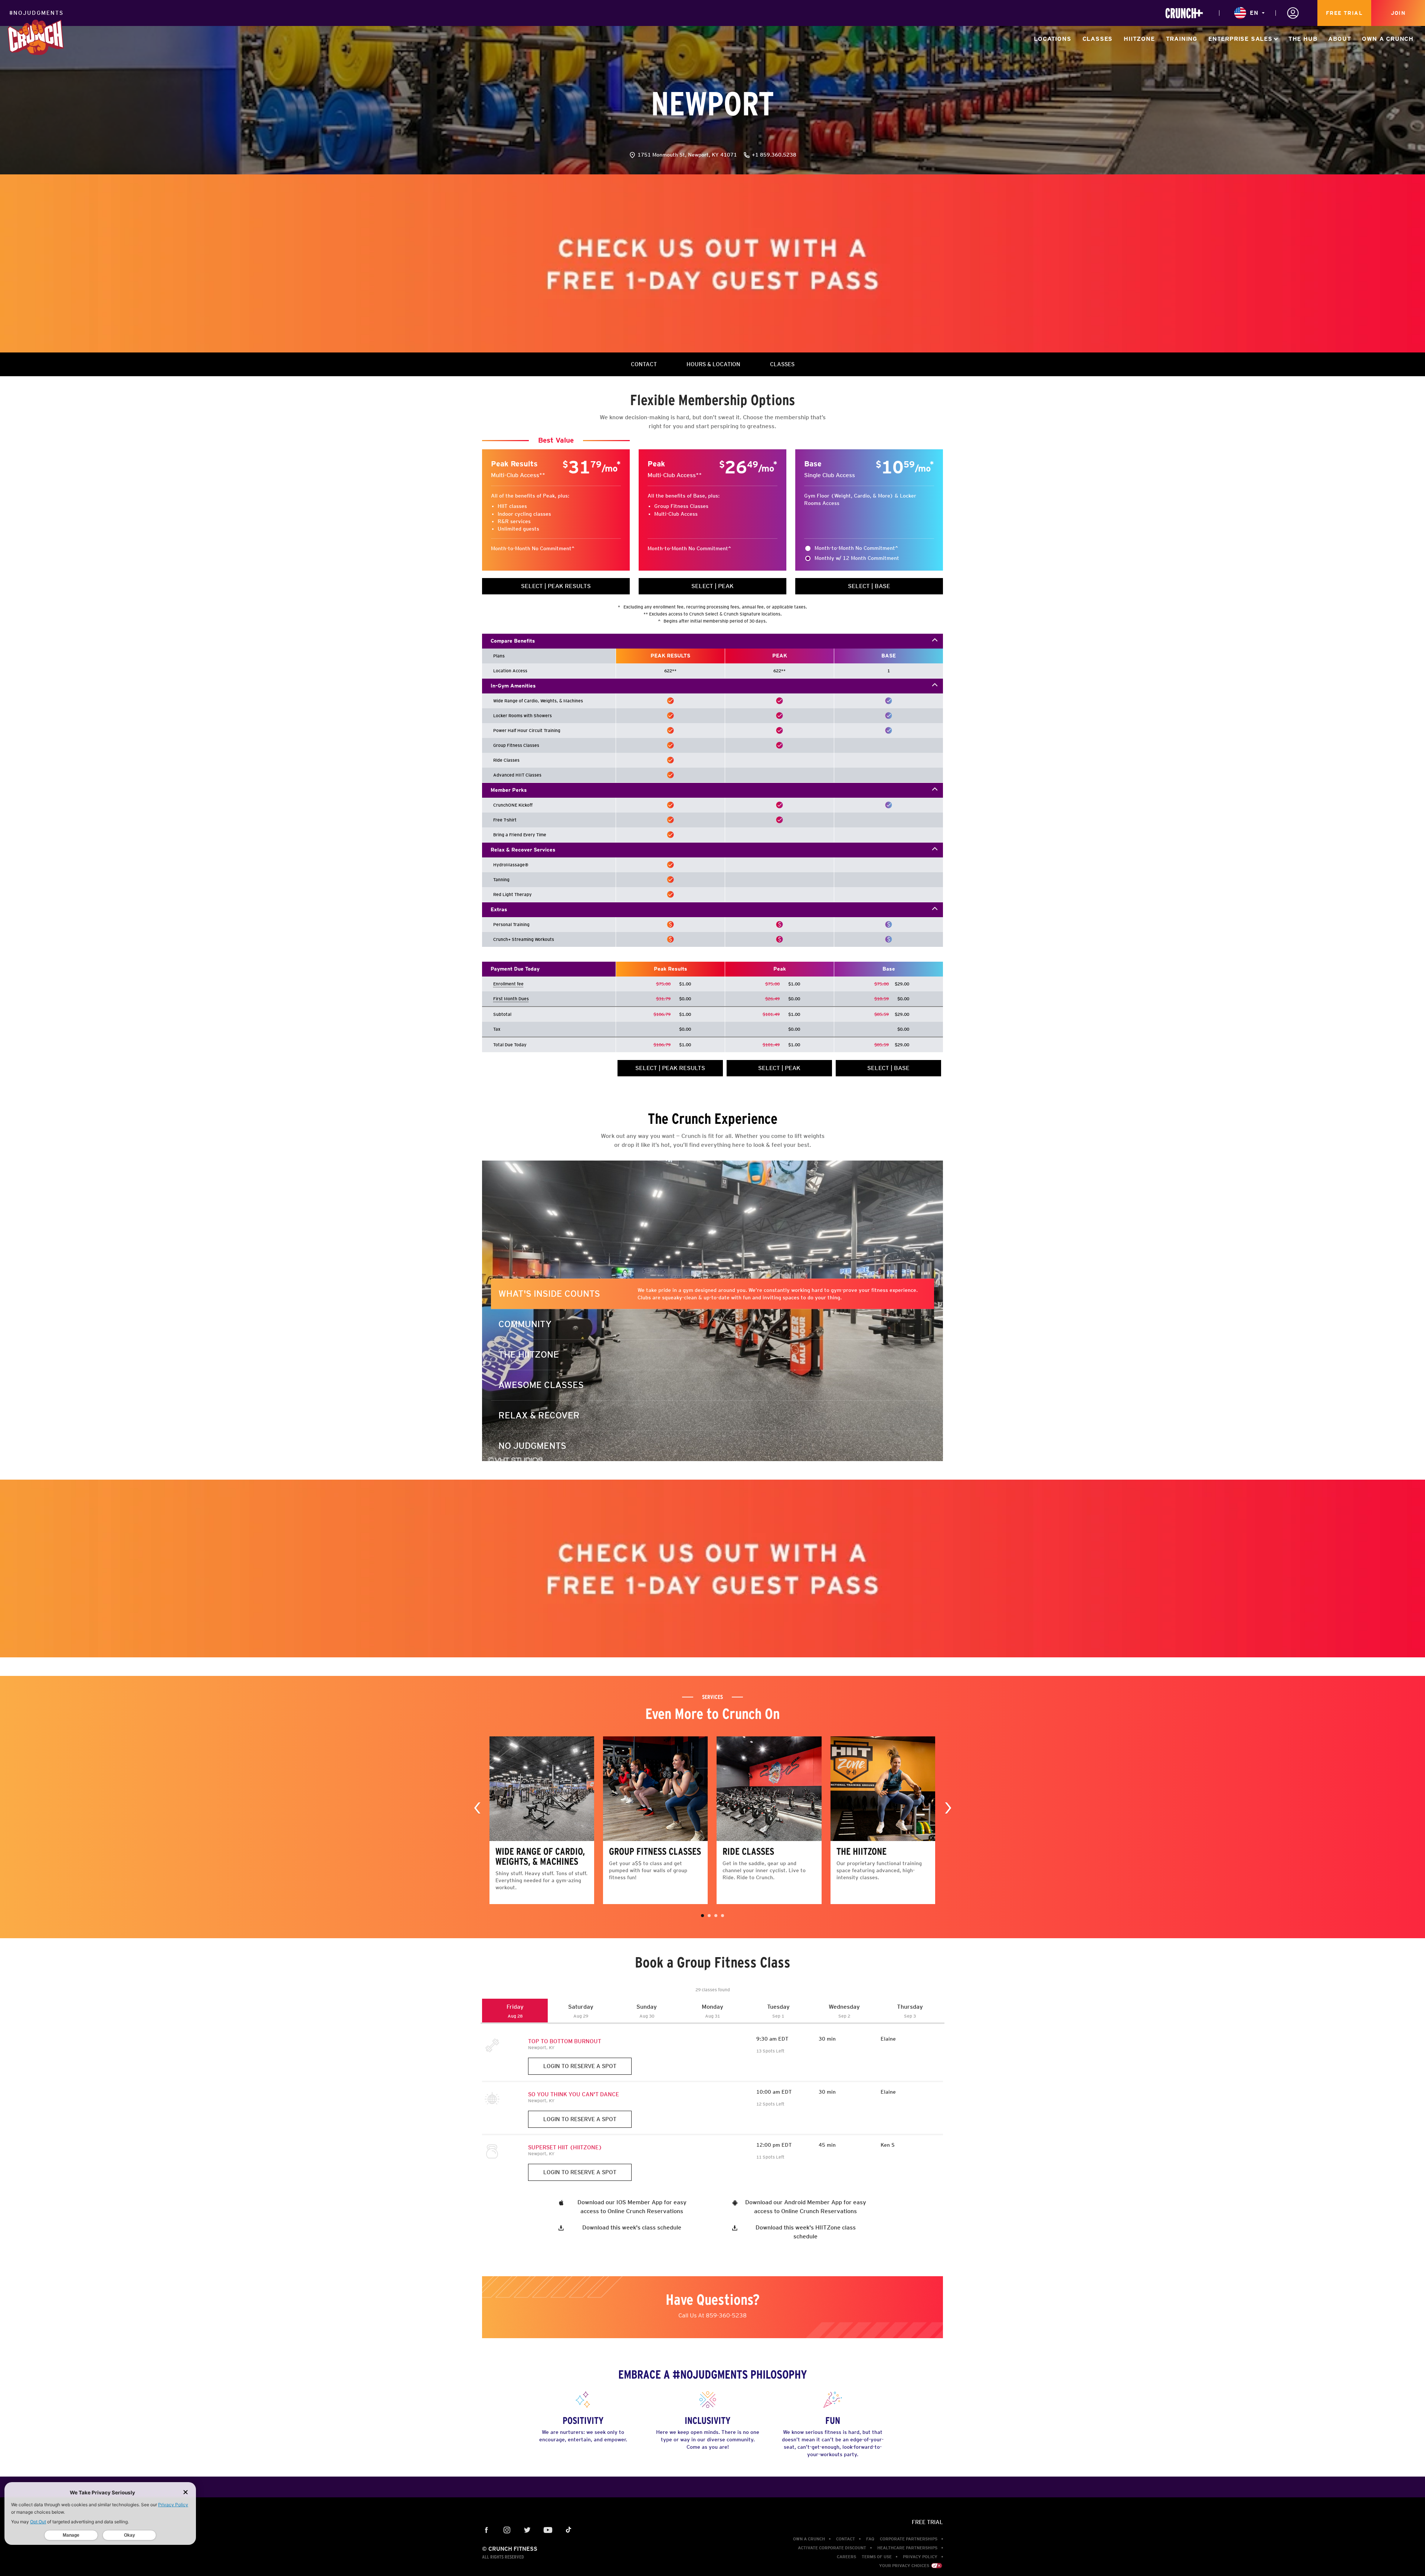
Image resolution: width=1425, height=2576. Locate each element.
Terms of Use (877, 2557)
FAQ (870, 2539)
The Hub (1303, 39)
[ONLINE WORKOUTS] (1184, 13)
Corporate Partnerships (909, 2539)
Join (1398, 13)
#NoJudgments (36, 13)
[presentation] (477, 1807)
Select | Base (869, 586)
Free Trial (1344, 13)
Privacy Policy (920, 2557)
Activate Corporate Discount (832, 2548)
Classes (1098, 39)
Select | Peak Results (556, 586)
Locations (1052, 39)
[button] (702, 1916)
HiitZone (1139, 39)
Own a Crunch (1388, 39)
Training (1182, 39)
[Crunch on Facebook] (487, 2531)
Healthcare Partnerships (907, 2548)
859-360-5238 (726, 2315)
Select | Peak (712, 586)
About (1339, 39)
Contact (846, 2539)
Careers (846, 2557)
